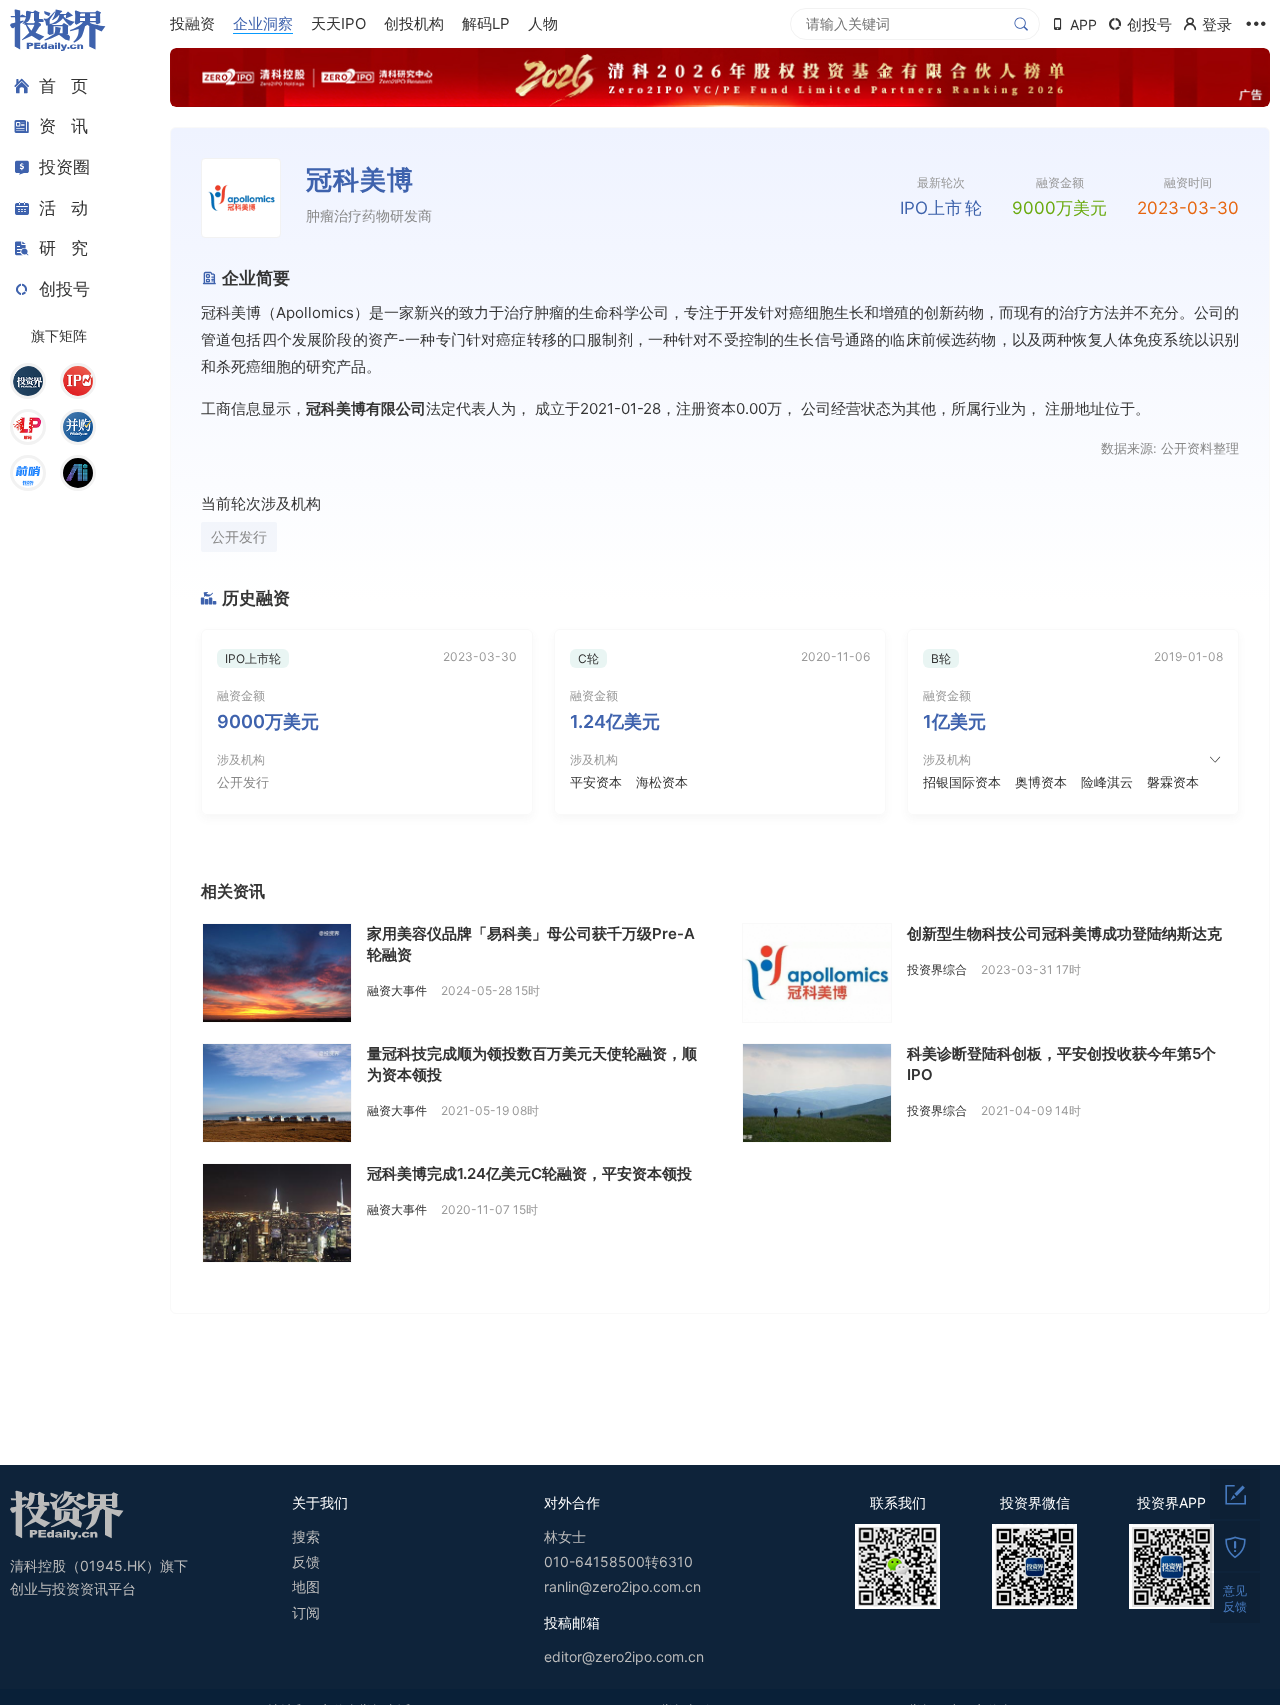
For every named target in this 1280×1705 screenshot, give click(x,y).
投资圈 (64, 167)
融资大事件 (397, 990)
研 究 (63, 248)
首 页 (63, 86)
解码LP (486, 23)
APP (1083, 24)
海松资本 (662, 782)
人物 (543, 23)
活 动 (63, 208)
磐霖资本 (1173, 782)
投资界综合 (937, 969)
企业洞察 (263, 23)
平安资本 (596, 782)
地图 (306, 1586)
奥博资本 (1041, 782)
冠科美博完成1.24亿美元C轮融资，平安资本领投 (529, 1173)
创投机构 (414, 23)
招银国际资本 (962, 782)
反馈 (306, 1561)
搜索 (306, 1536)
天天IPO (338, 23)
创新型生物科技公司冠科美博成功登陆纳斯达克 (1064, 933)
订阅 (306, 1612)
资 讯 (63, 127)
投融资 (192, 23)
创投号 (64, 289)
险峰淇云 (1107, 782)
